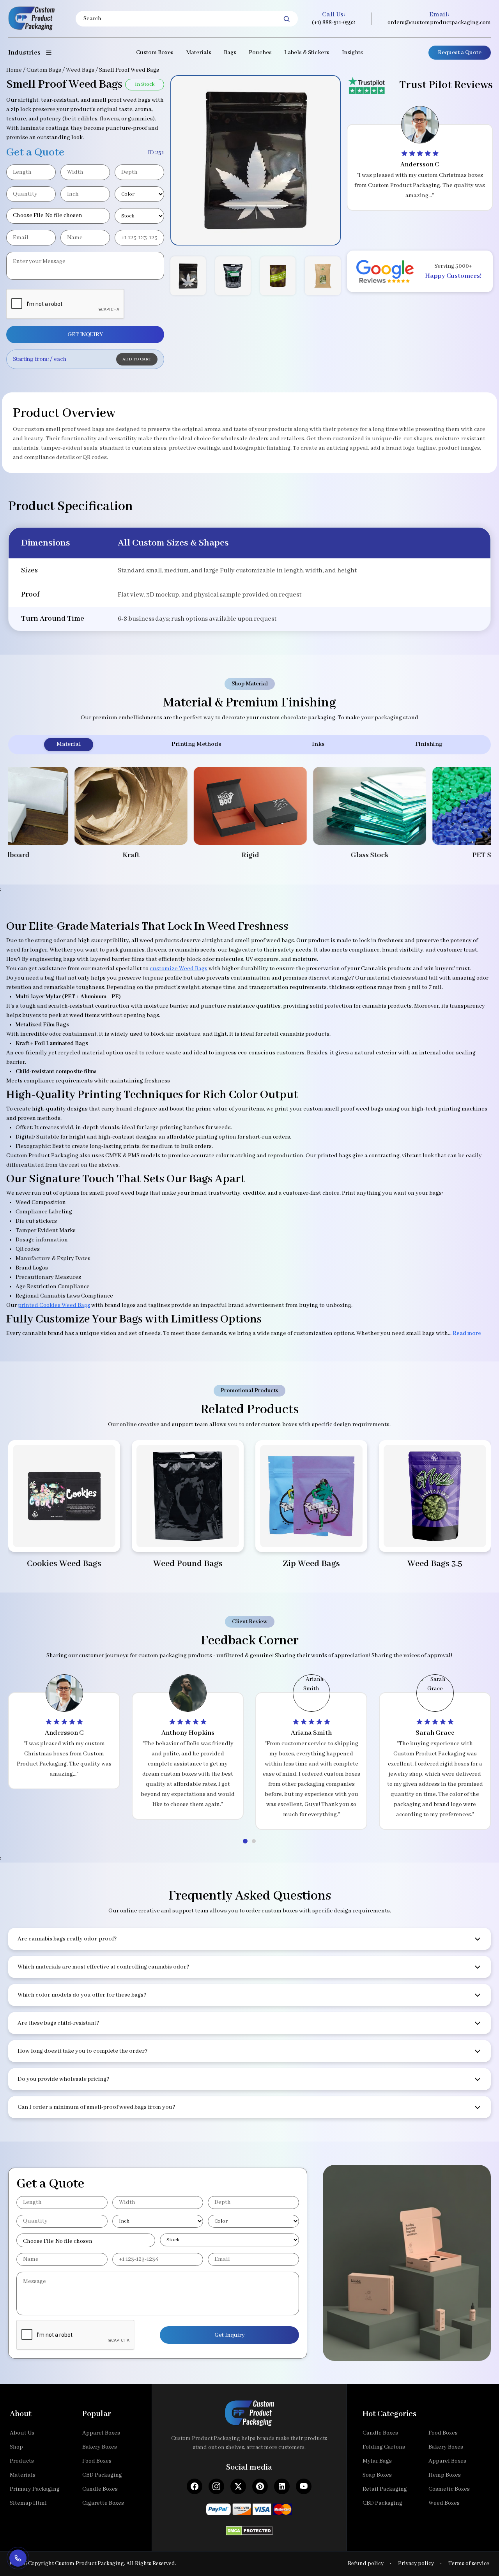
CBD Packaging (102, 2475)
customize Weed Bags (179, 969)
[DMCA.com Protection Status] (249, 2528)
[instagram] (216, 2486)
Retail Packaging (385, 2489)
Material (69, 744)
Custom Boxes (155, 53)
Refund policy (366, 2564)
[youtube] (304, 2486)
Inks (318, 744)
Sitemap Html (28, 2503)
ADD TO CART (137, 359)
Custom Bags (44, 70)
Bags (230, 53)
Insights (352, 53)
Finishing (429, 744)
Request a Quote (460, 53)
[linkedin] (282, 2486)
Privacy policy (416, 2564)
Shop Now (64, 1536)
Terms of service (469, 2564)
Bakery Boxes (100, 2447)
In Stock (145, 84)
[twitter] (238, 2486)
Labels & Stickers (307, 53)
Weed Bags (80, 70)
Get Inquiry (230, 2335)
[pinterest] (260, 2486)
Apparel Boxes (101, 2433)
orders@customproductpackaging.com (439, 23)
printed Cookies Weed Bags (54, 1305)
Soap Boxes (377, 2475)
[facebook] (195, 2486)
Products (22, 2461)
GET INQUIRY (85, 335)
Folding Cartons (384, 2447)
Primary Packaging (35, 2489)
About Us (22, 2433)
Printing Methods (196, 744)
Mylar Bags (377, 2461)
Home (14, 70)
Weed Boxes (444, 2503)
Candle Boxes (100, 2489)
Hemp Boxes (445, 2475)
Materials (199, 53)
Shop (16, 2447)
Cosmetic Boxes (449, 2489)
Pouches (260, 53)
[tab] (245, 1841)
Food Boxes (97, 2461)
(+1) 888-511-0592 (334, 23)
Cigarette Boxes (103, 2503)
